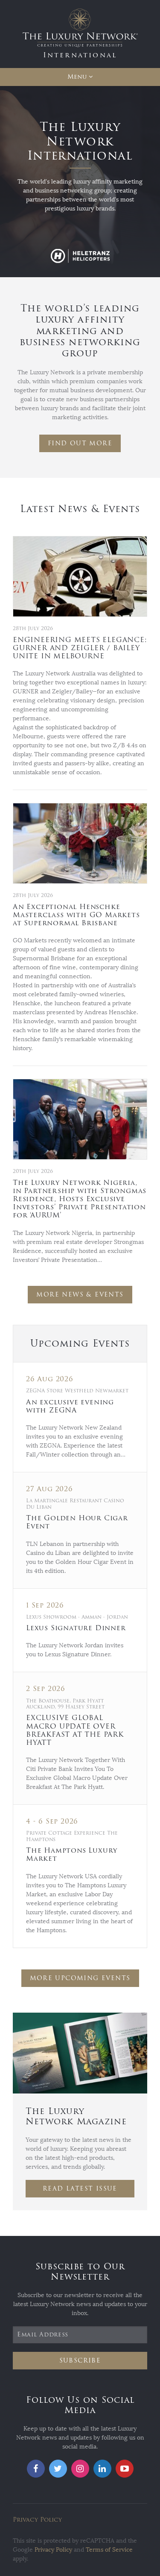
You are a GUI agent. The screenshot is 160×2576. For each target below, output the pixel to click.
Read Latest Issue (80, 2189)
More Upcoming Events (80, 1978)
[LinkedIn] (102, 2469)
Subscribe (80, 2361)
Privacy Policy (37, 2520)
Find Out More (80, 443)
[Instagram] (80, 2469)
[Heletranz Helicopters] (80, 256)
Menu (77, 77)
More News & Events (80, 1295)
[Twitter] (58, 2469)
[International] (80, 34)
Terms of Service (109, 2550)
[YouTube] (125, 2469)
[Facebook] (36, 2469)
